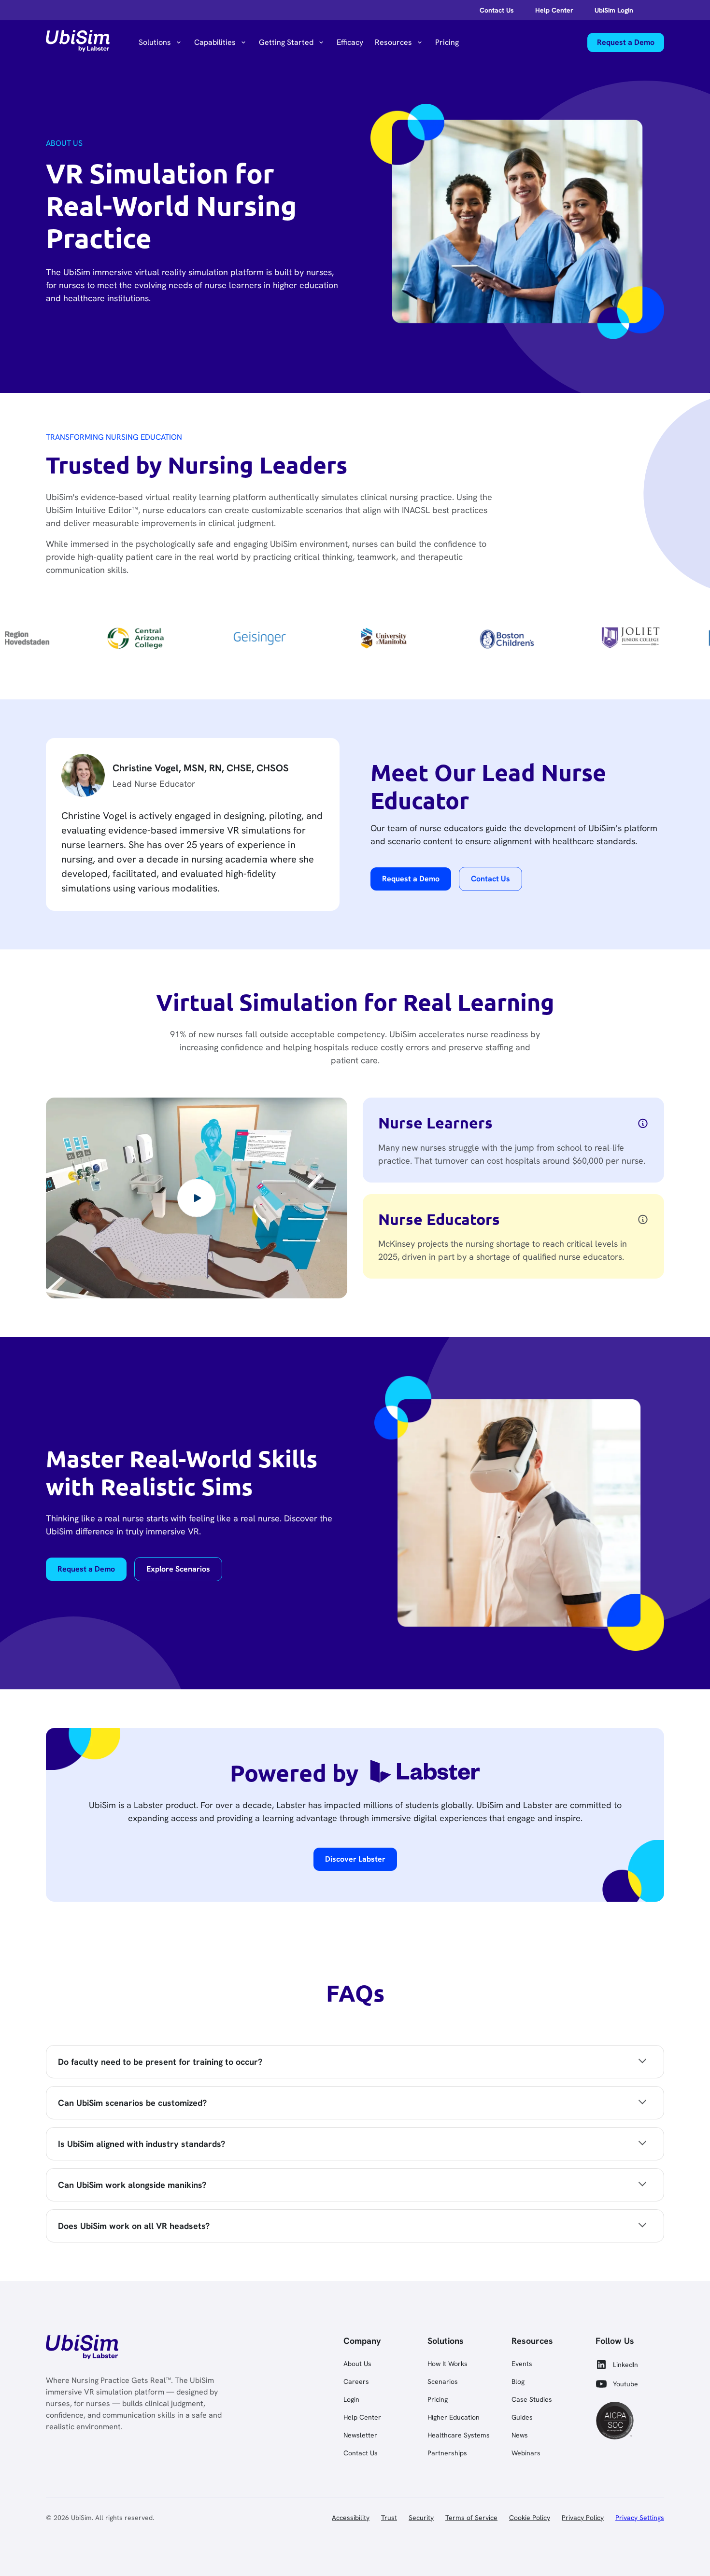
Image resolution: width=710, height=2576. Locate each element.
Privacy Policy (583, 2518)
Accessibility (351, 2518)
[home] (78, 42)
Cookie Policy (530, 2518)
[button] (161, 42)
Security (421, 2518)
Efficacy (350, 42)
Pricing (447, 42)
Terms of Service (471, 2518)
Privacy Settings (640, 2518)
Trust (389, 2518)
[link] (82, 2349)
